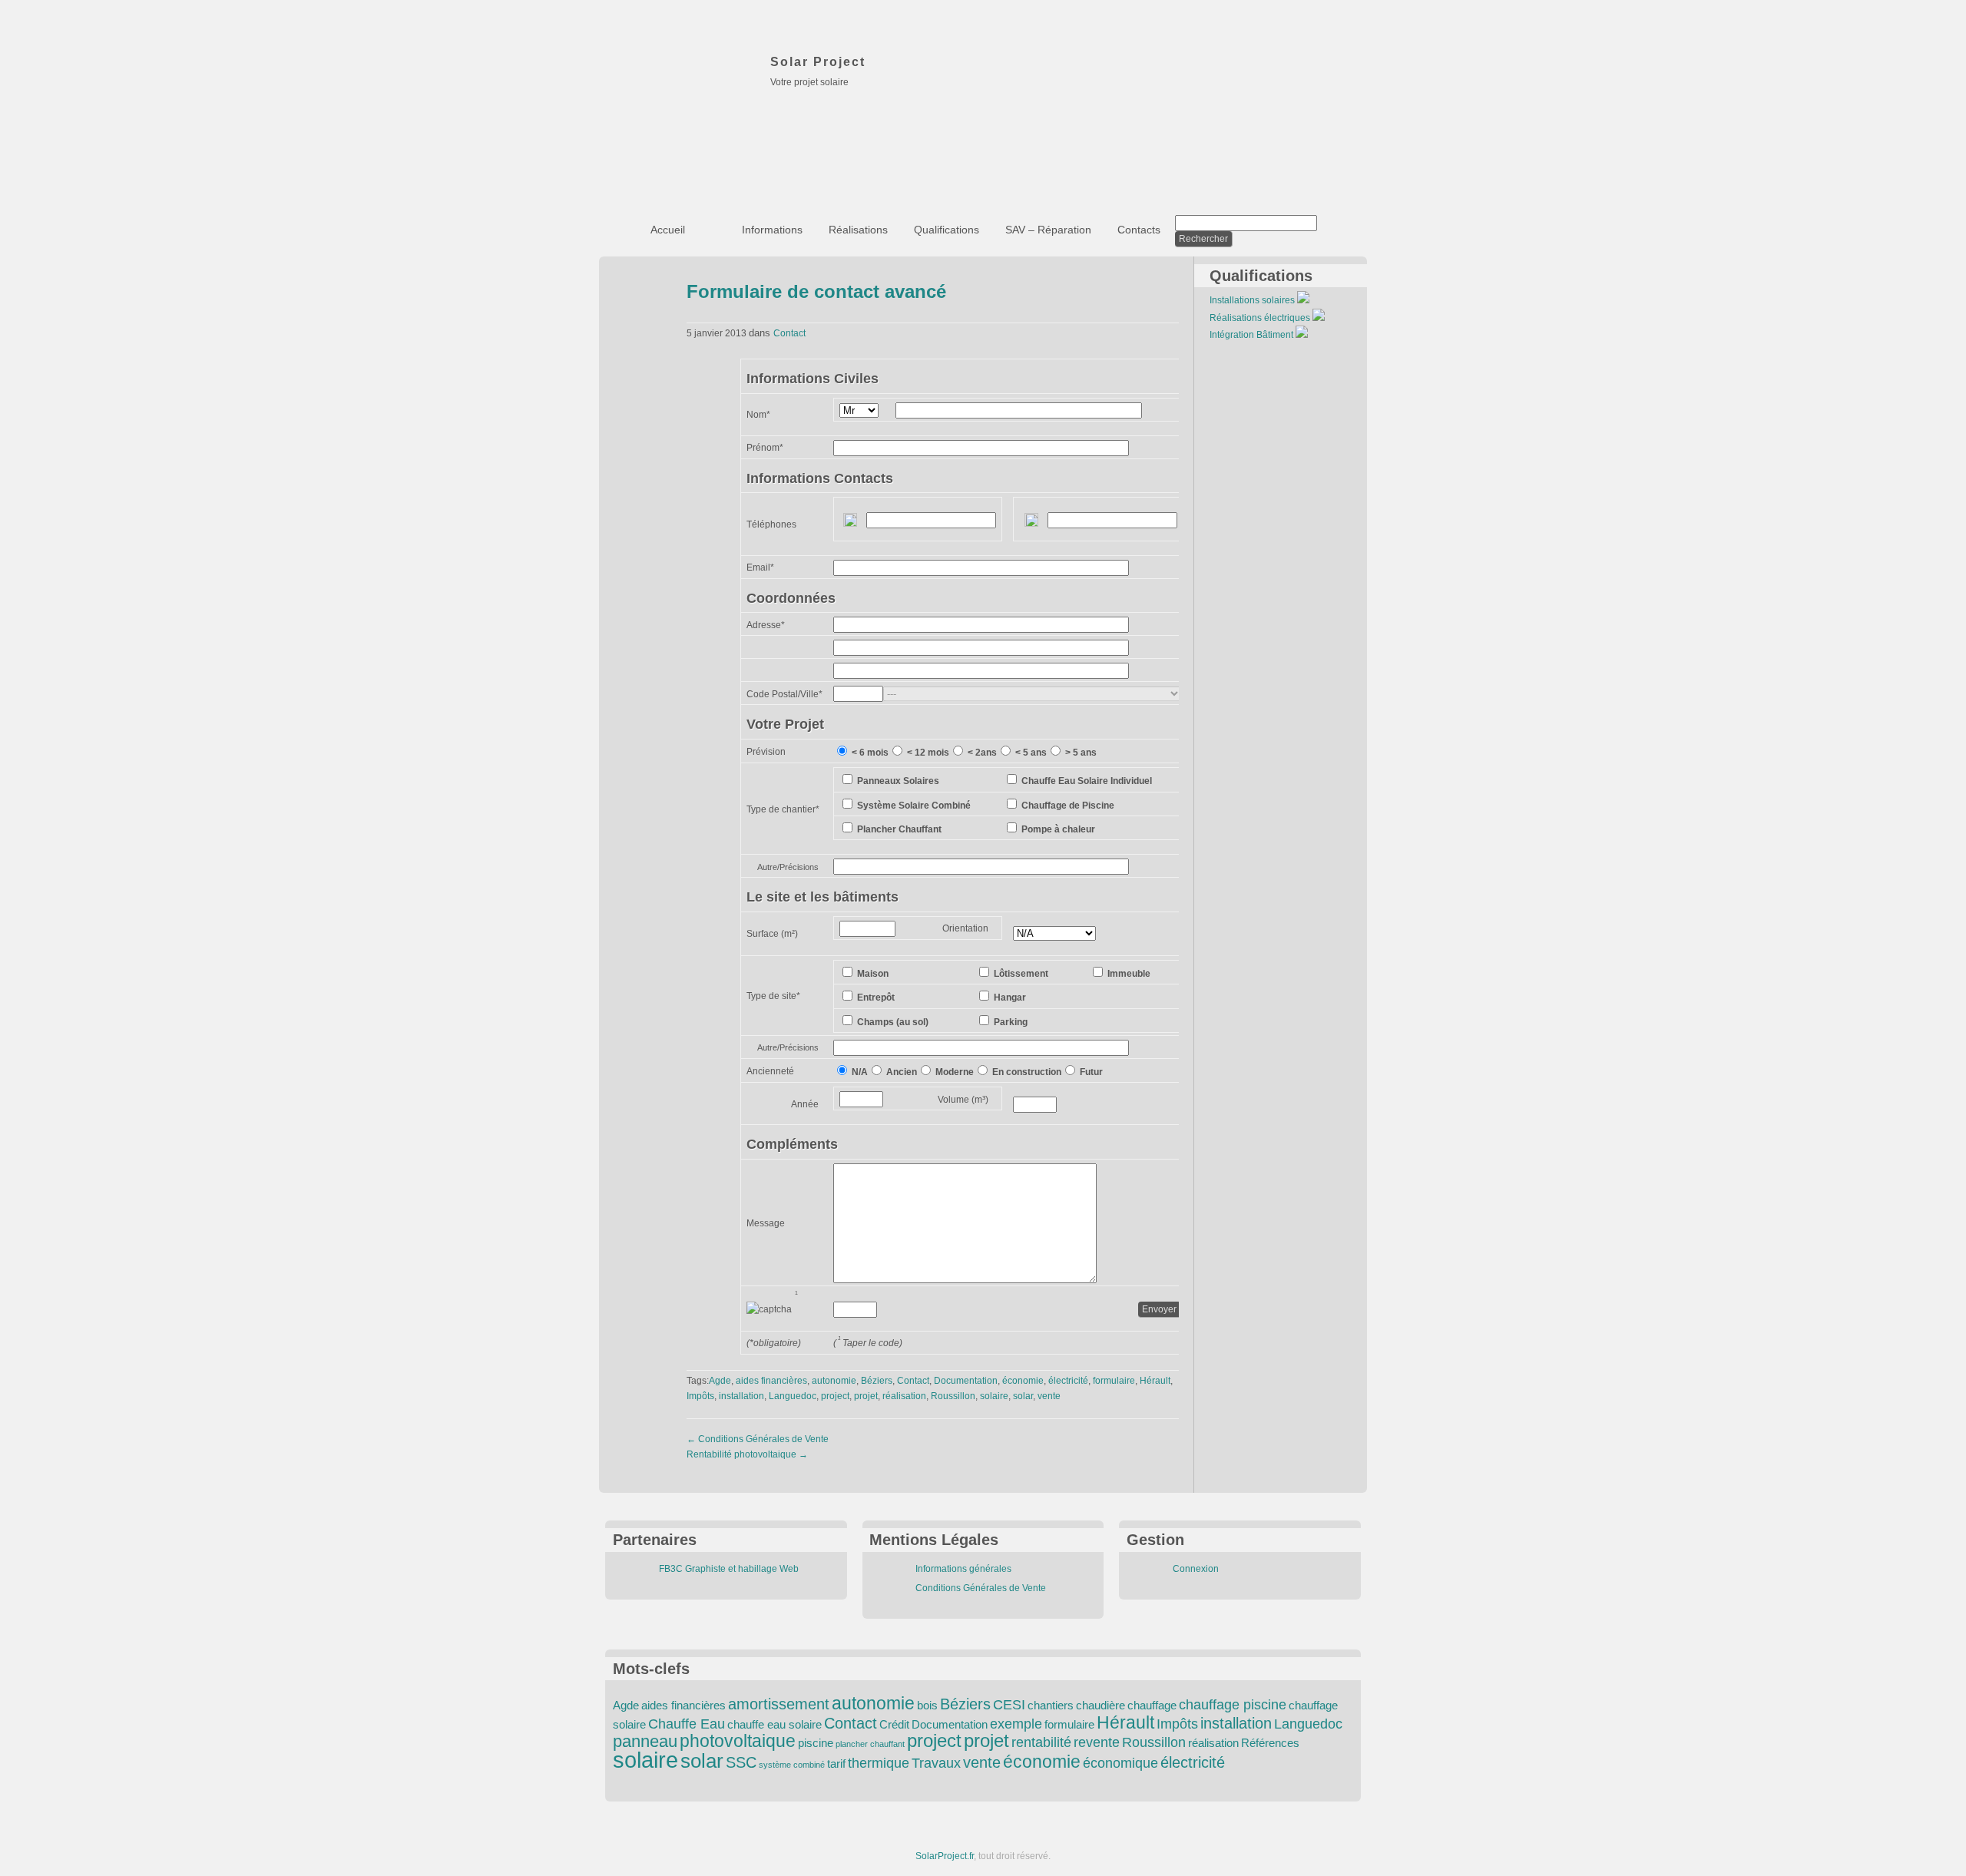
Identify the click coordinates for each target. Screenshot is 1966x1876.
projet (866, 1396)
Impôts (700, 1396)
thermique (879, 1763)
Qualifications (947, 230)
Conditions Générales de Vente (758, 1439)
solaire (994, 1396)
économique (1120, 1763)
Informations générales (963, 1569)
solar (1023, 1396)
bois (927, 1706)
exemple (1016, 1724)
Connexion (1196, 1569)
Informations (772, 230)
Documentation (966, 1381)
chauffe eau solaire (774, 1725)
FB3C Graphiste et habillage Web (729, 1569)
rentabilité (1041, 1742)
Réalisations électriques (1260, 318)
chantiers (1051, 1706)
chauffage (1152, 1706)
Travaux (936, 1763)
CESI (1009, 1705)
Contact (789, 333)
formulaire (1114, 1381)
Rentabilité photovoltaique (747, 1454)
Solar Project (818, 62)
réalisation (904, 1396)
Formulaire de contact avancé (816, 291)
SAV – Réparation (1048, 230)
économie (1023, 1381)
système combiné (792, 1765)
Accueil (668, 230)
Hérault (1155, 1381)
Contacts (1139, 230)
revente (1097, 1742)
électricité (1068, 1381)
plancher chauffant (870, 1744)
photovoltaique (738, 1741)
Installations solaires (1252, 300)
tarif (836, 1764)
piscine (816, 1743)
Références (1270, 1743)
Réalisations (858, 230)
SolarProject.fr (945, 1856)
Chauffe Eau (687, 1724)
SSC (741, 1762)
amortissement (779, 1704)
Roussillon (953, 1396)
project (835, 1396)
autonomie (834, 1381)
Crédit (894, 1725)
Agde (720, 1381)
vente (1049, 1396)
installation (741, 1396)
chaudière (1100, 1706)
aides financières (771, 1381)
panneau (645, 1741)
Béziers (877, 1381)
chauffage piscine (1233, 1705)
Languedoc (793, 1396)
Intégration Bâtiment (1251, 335)
